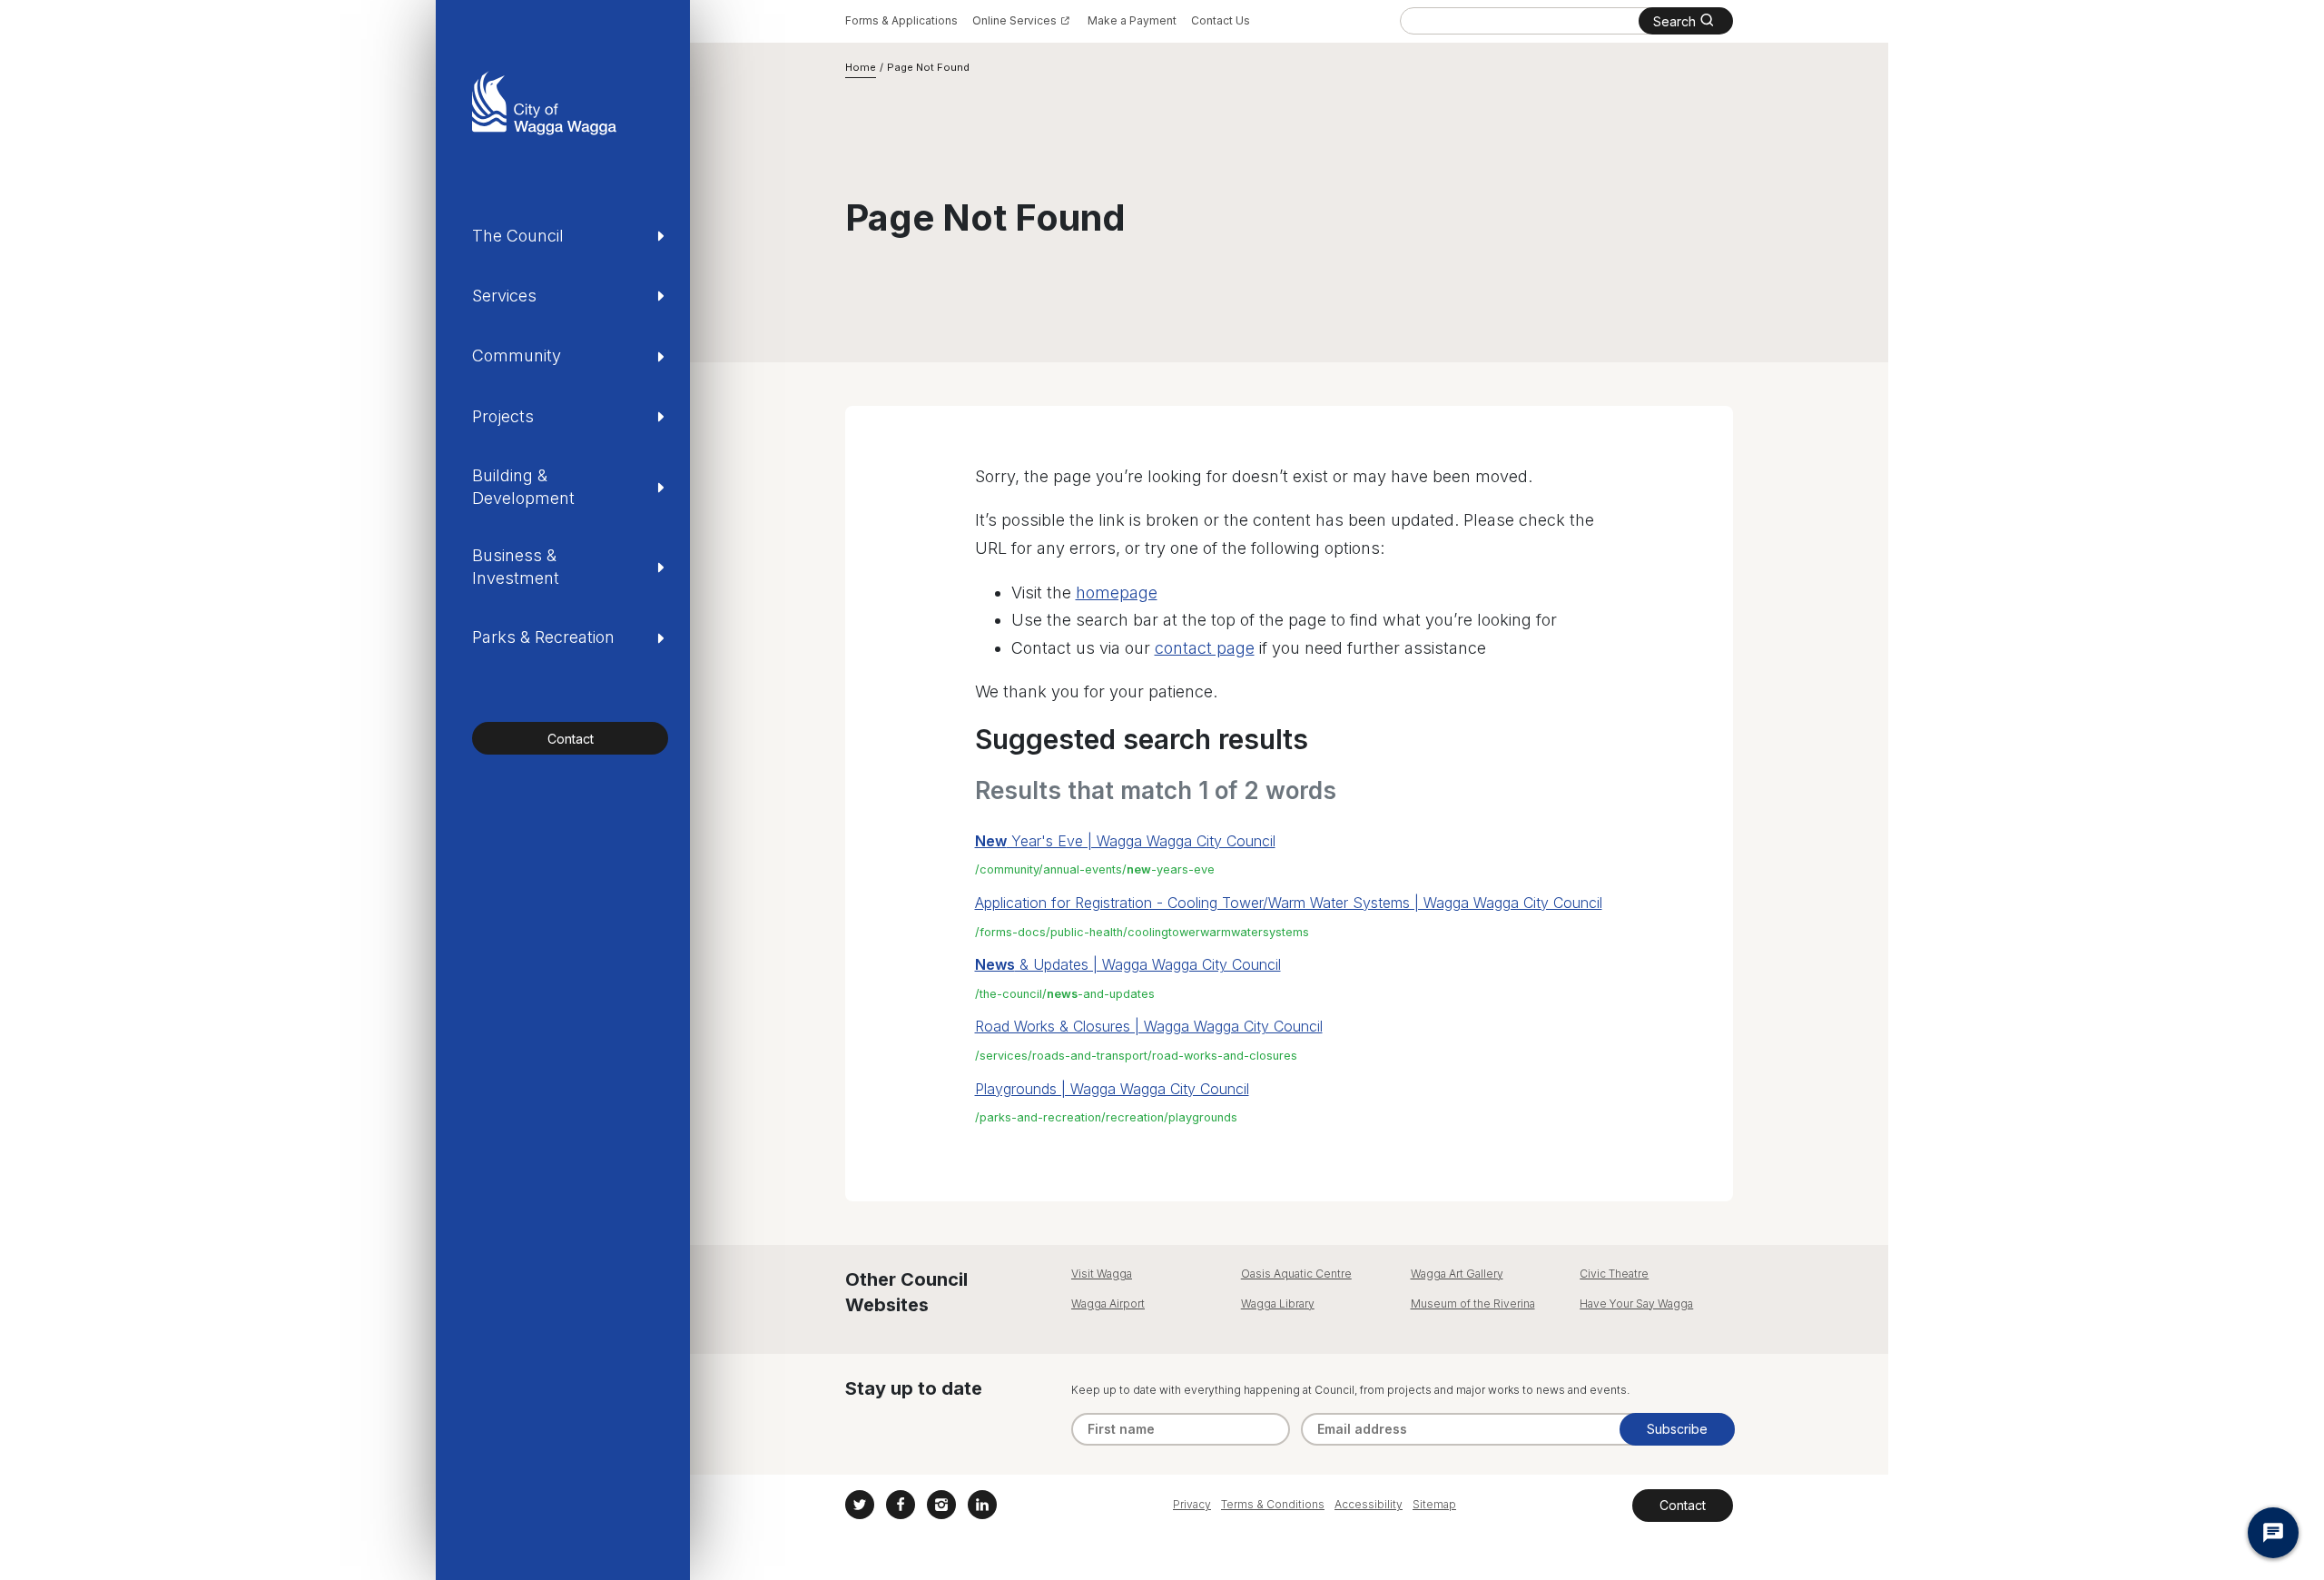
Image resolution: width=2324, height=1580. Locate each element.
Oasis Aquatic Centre (1296, 1274)
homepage (1117, 592)
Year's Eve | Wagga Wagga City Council (1125, 841)
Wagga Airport (1108, 1303)
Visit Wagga (1102, 1274)
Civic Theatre (1614, 1274)
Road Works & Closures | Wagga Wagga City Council (1149, 1026)
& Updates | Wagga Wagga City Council (1128, 964)
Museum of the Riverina (1473, 1303)
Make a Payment (1132, 20)
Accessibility (1369, 1504)
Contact (571, 739)
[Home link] (544, 103)
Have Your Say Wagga (1636, 1303)
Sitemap (1434, 1504)
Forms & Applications (901, 20)
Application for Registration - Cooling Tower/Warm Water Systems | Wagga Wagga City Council (1289, 903)
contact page (1205, 648)
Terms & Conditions (1273, 1504)
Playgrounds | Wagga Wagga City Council (1112, 1089)
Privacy (1192, 1504)
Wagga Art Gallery (1457, 1274)
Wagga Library (1278, 1303)
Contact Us (1221, 20)
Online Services (1014, 20)
